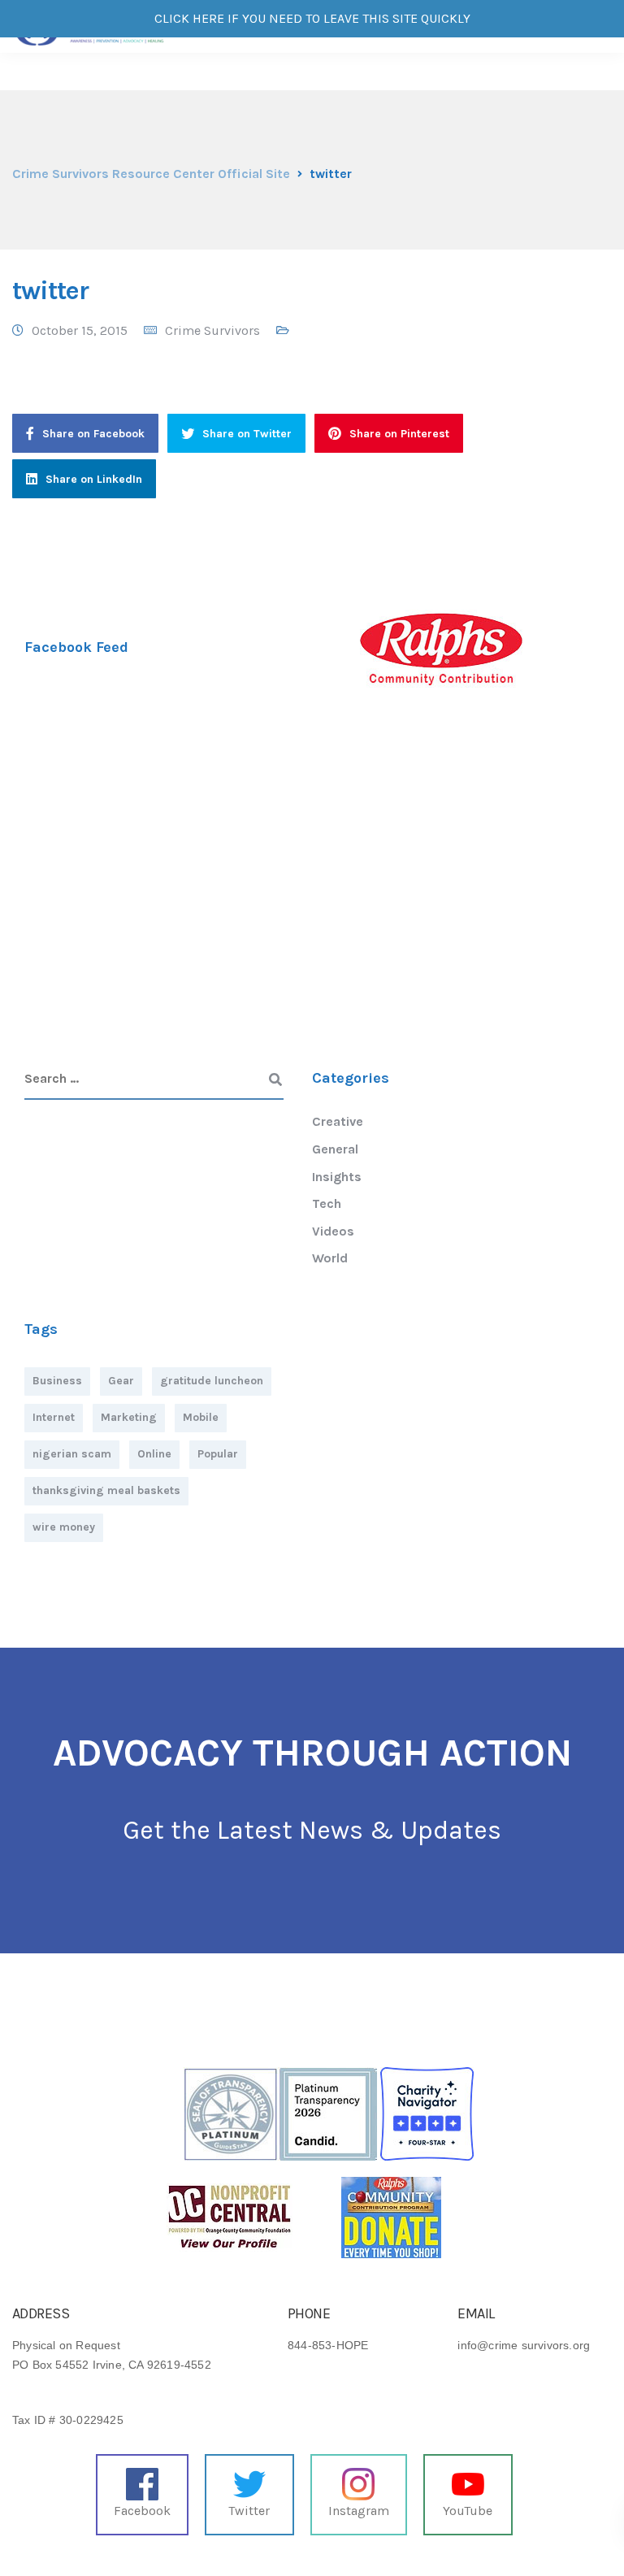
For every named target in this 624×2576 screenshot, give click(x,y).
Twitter (249, 2511)
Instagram (359, 2511)
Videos (333, 1231)
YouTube (468, 2511)
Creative (338, 1121)
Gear (121, 1381)
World (330, 1258)
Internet (54, 1417)
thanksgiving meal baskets (106, 1490)
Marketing (129, 1417)
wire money (64, 1527)
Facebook (142, 2511)
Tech (327, 1203)
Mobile (201, 1417)
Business (57, 1381)
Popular (218, 1454)
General (335, 1149)
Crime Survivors (212, 330)
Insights (337, 1177)
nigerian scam (72, 1454)
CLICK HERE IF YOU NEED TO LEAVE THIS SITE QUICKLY (312, 18)
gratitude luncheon (212, 1381)
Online (154, 1454)
